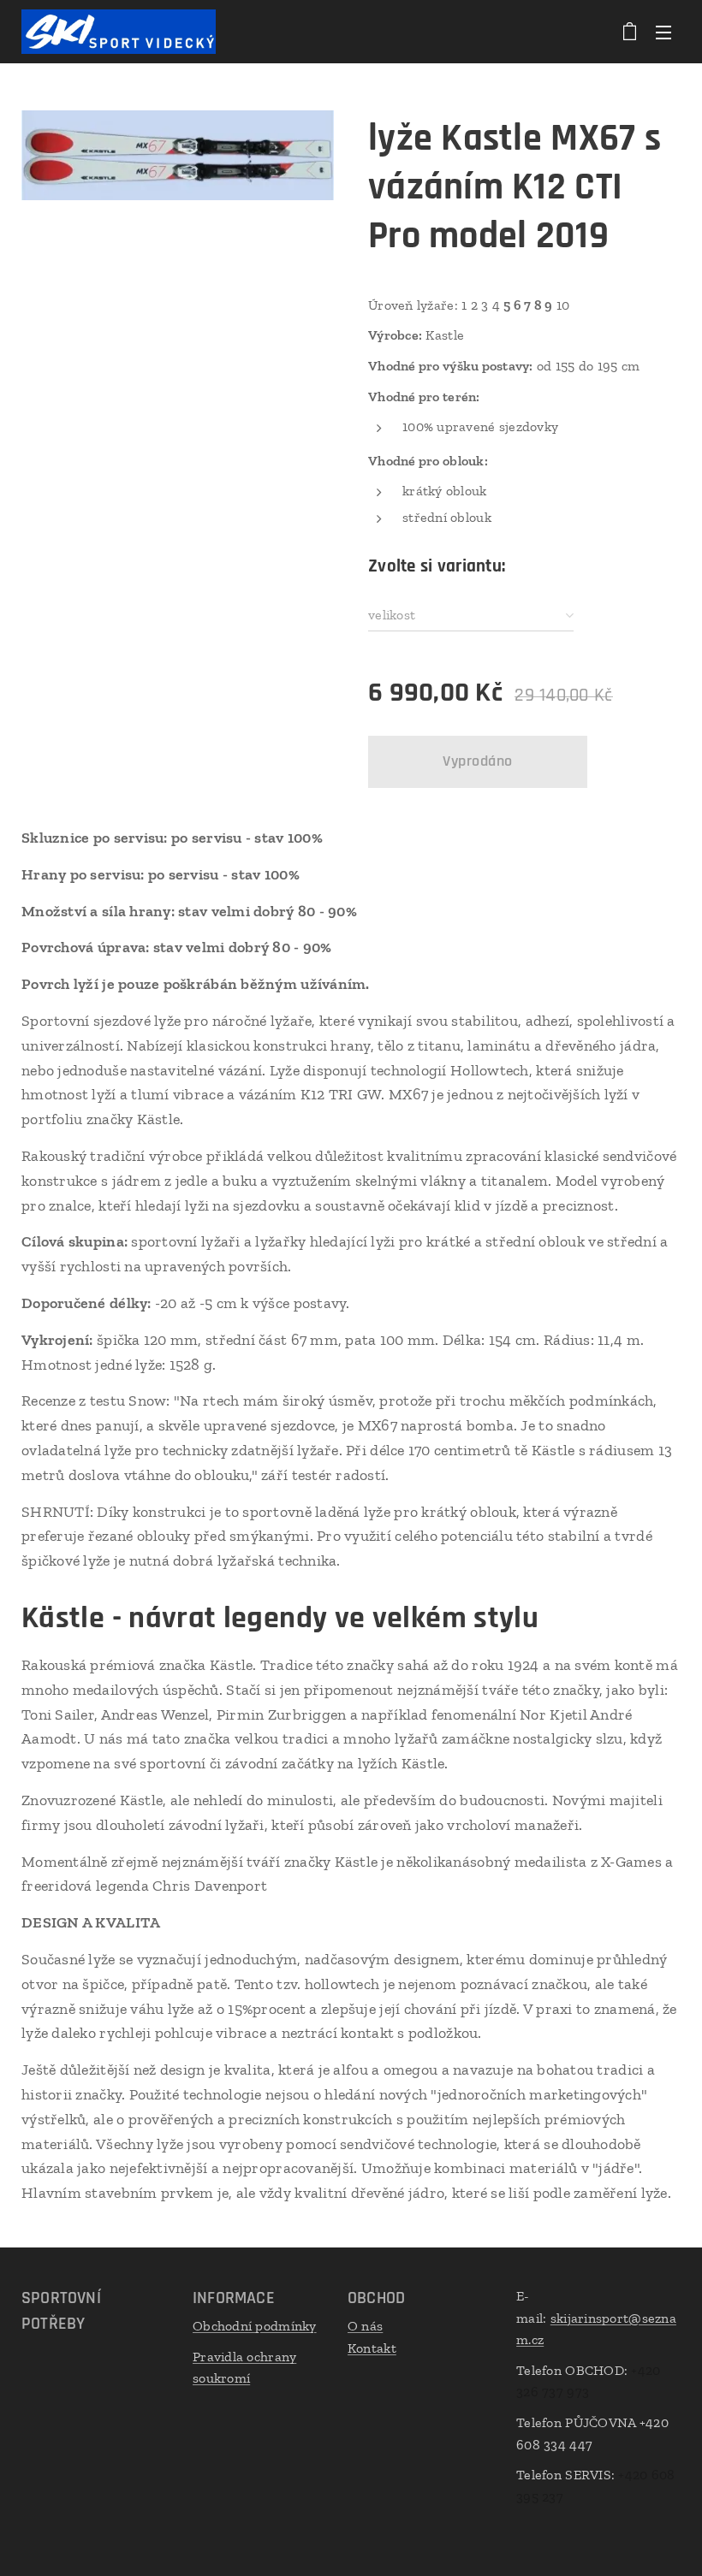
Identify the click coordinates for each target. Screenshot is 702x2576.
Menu (663, 32)
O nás (365, 2326)
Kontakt (372, 2348)
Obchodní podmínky (255, 2326)
